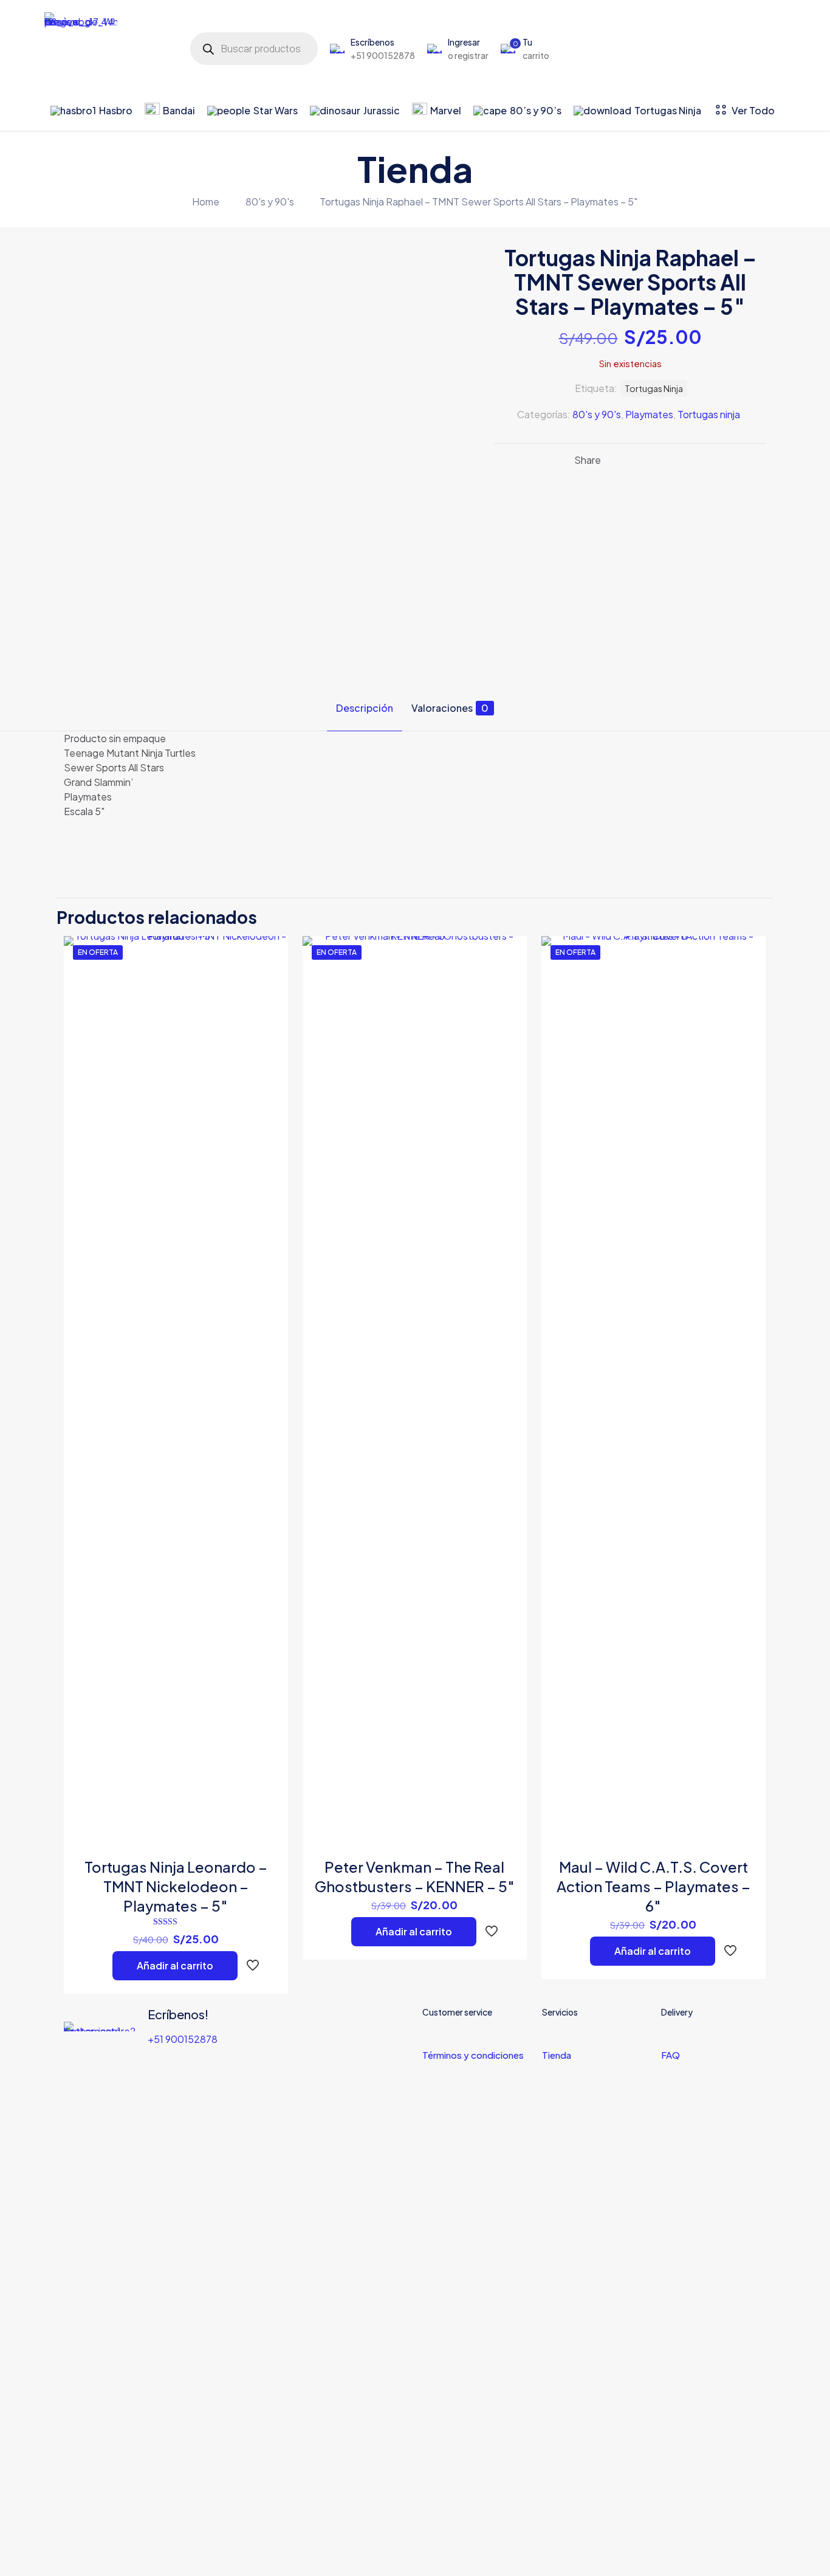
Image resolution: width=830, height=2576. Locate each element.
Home (206, 201)
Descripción (365, 708)
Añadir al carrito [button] (175, 1965)
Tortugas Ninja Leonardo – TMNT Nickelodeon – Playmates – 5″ (176, 1886)
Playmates (649, 414)
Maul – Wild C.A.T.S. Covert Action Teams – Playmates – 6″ (653, 1886)
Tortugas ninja (709, 414)
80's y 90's (270, 201)
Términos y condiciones (473, 2055)
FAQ (671, 2055)
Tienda (557, 2055)
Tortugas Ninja (654, 388)
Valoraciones (450, 708)
